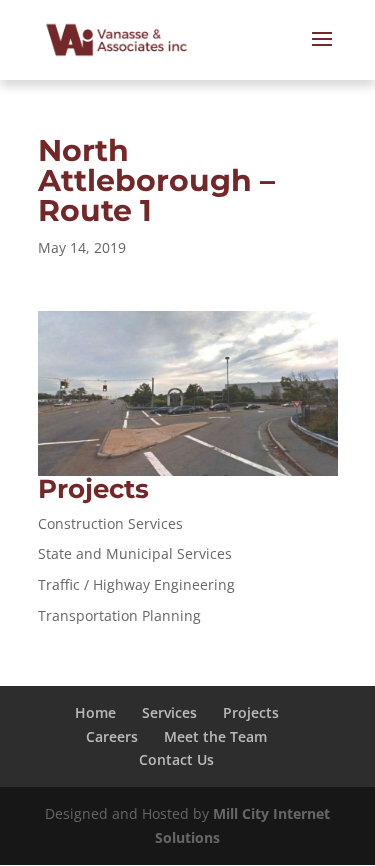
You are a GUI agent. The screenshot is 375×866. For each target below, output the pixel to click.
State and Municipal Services (135, 553)
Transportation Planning (119, 615)
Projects (251, 712)
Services (169, 712)
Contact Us (176, 759)
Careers (112, 736)
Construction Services (110, 523)
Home (95, 712)
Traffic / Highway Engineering (136, 584)
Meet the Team (215, 736)
